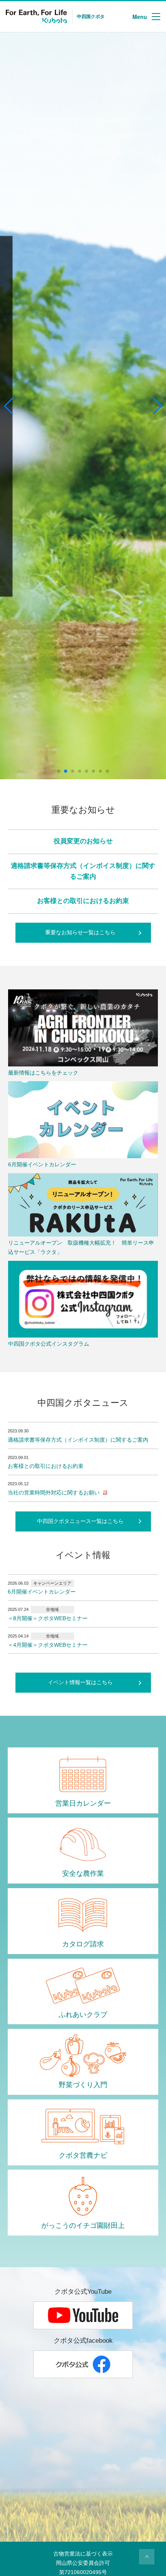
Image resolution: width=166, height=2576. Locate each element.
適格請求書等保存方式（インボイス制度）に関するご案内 (78, 1440)
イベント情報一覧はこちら (80, 1682)
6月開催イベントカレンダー (42, 1592)
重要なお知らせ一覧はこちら (80, 932)
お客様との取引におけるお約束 (83, 901)
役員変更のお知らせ (83, 841)
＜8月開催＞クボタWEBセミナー (48, 1618)
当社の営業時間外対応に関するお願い (54, 1493)
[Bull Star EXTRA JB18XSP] (83, 406)
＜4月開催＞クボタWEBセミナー (48, 1645)
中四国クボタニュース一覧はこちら (80, 1521)
